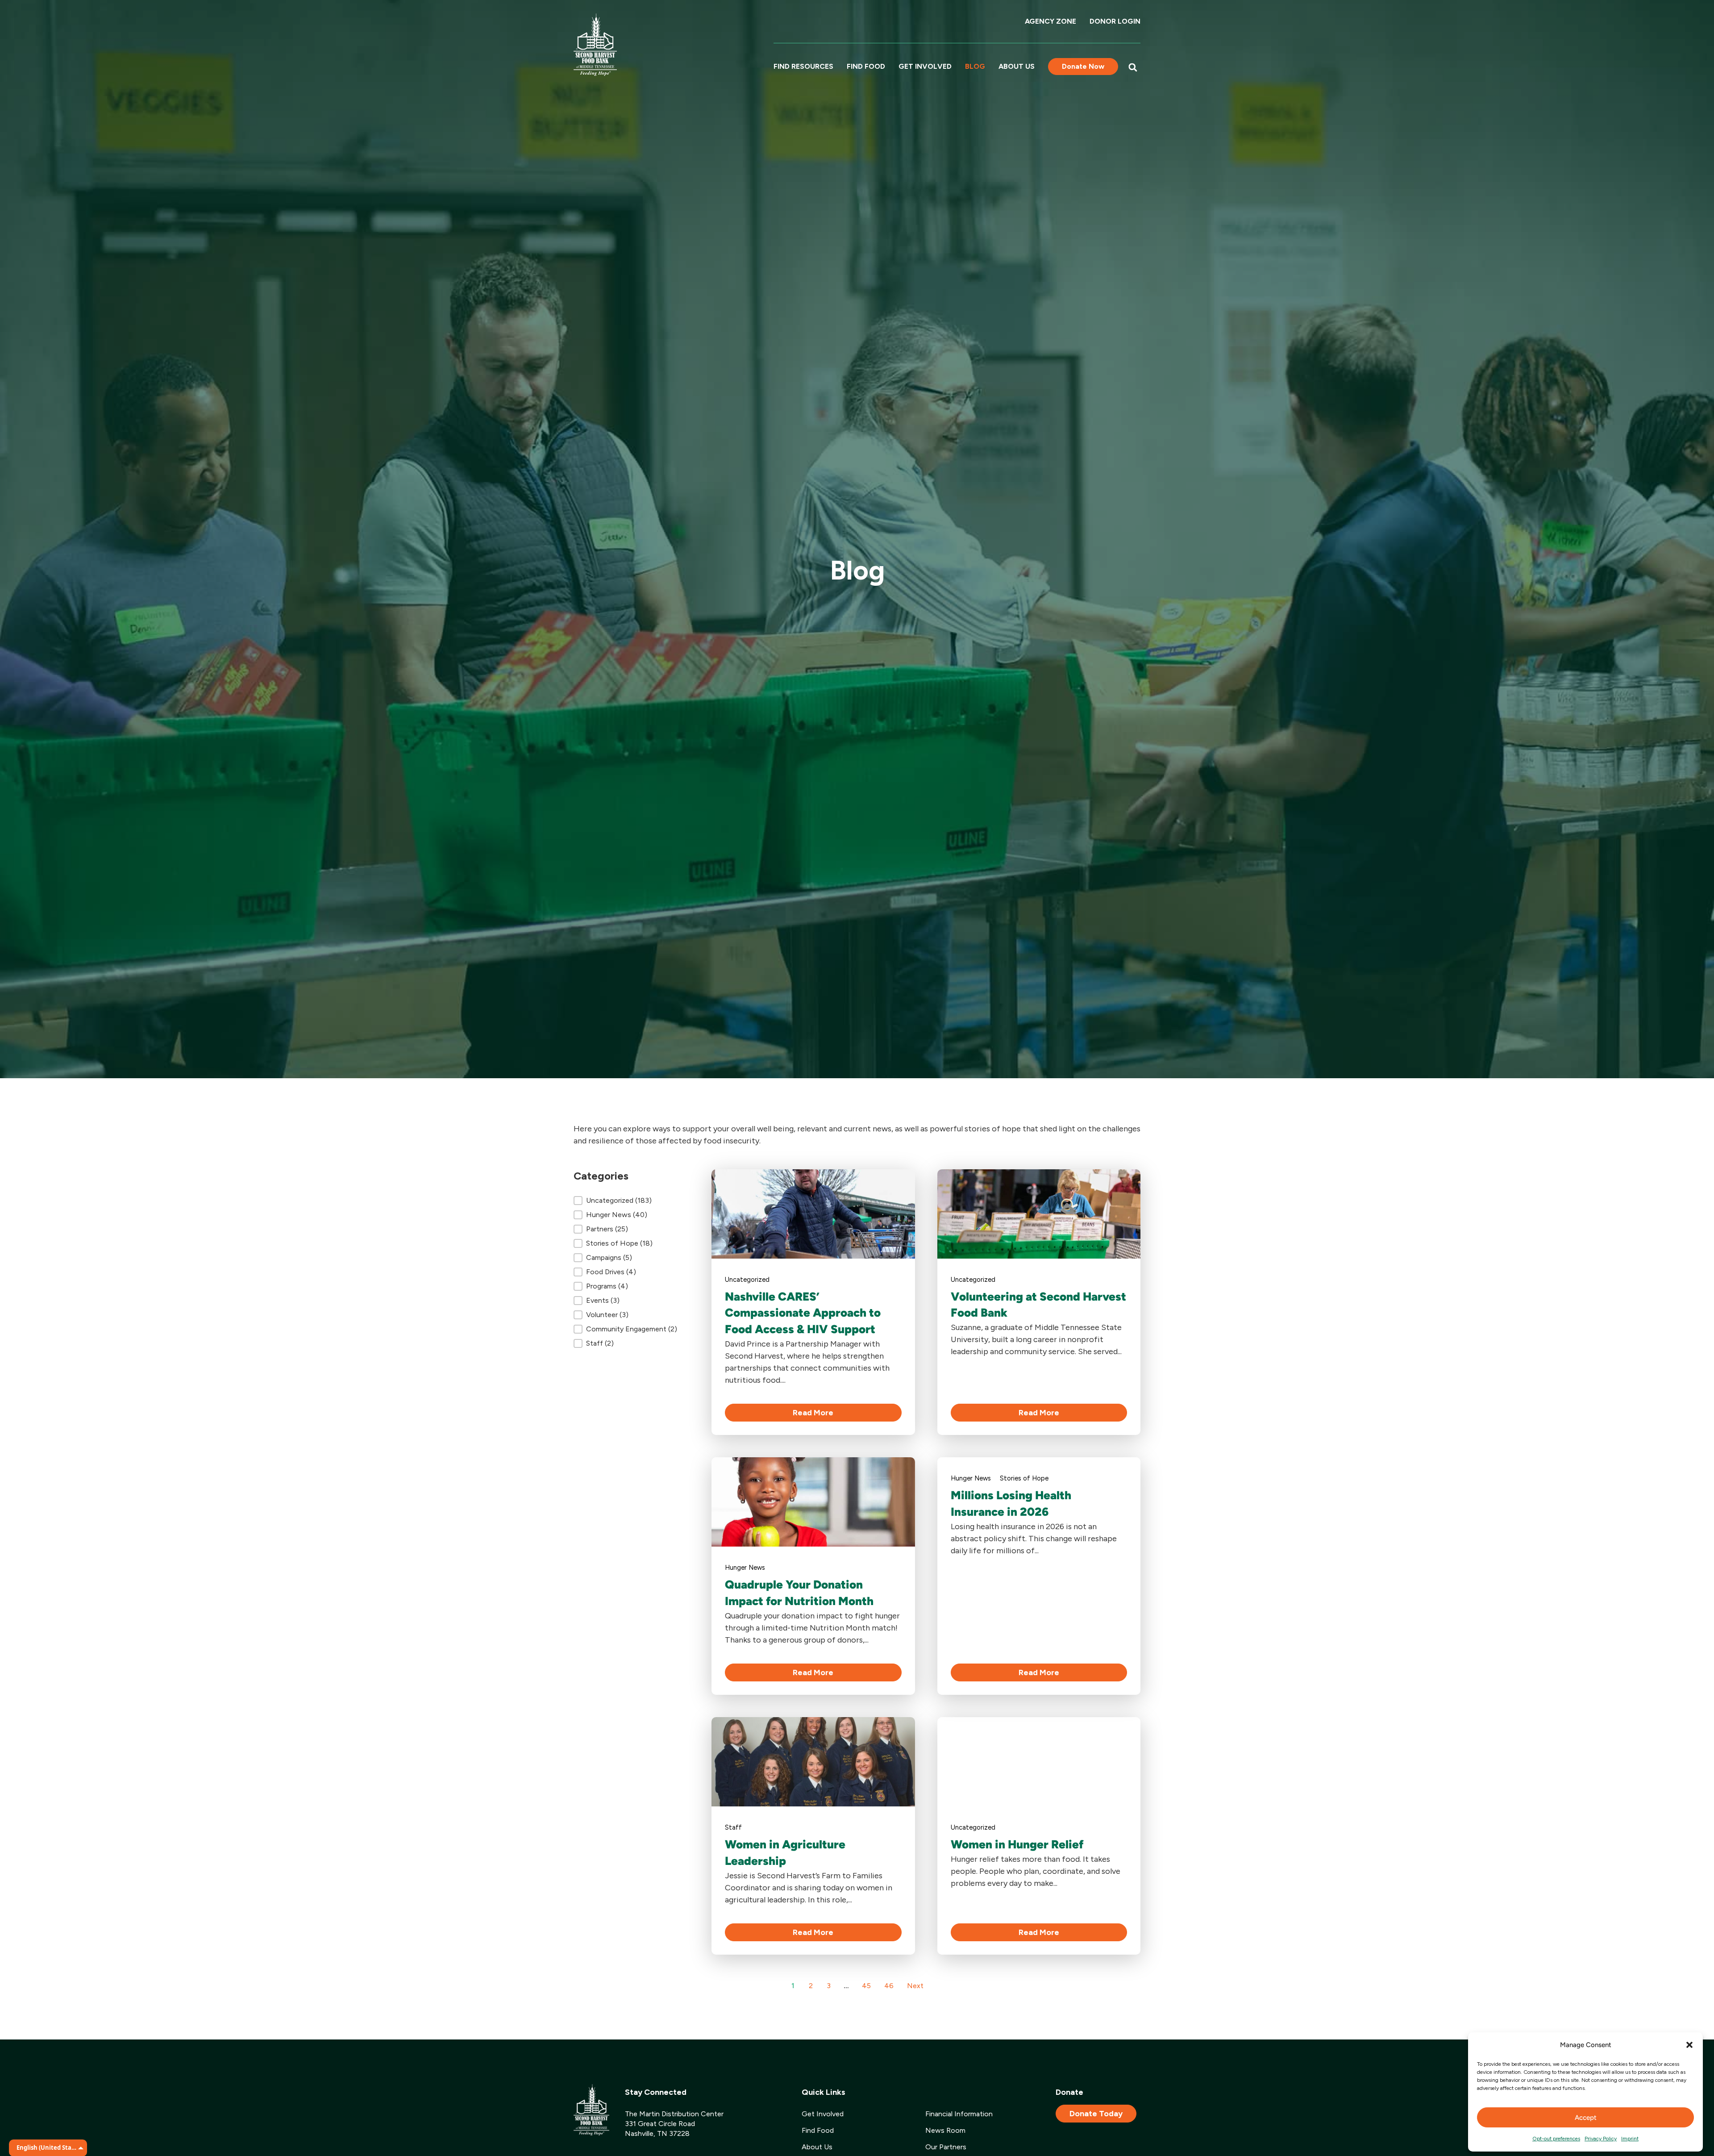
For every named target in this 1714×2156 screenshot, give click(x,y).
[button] (1689, 2045)
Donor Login (1115, 21)
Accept (1586, 2118)
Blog (975, 66)
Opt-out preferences (1556, 2139)
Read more (813, 1413)
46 (889, 1986)
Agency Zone (1050, 21)
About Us (1017, 66)
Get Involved (925, 66)
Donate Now (1083, 66)
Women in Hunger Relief (1017, 1844)
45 (866, 1986)
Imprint (1630, 2139)
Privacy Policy (1601, 2139)
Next (915, 1986)
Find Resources (803, 66)
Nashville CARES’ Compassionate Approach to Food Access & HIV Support (803, 1313)
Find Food (866, 66)
